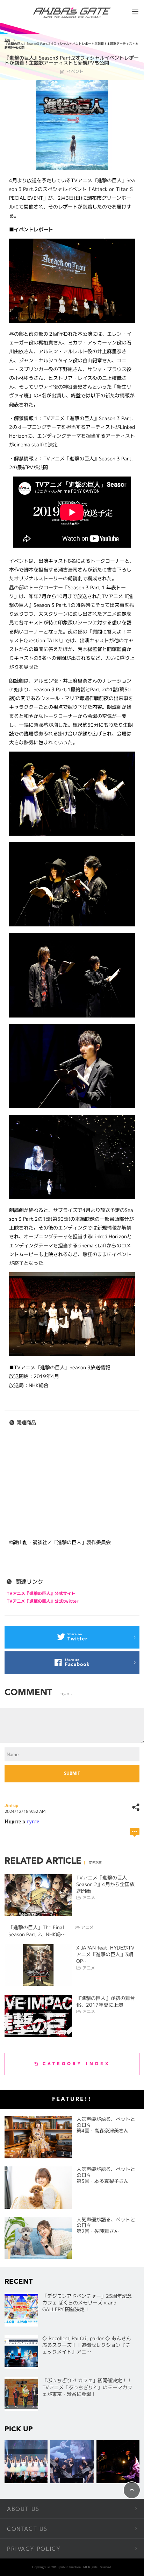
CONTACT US (27, 2529)
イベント (75, 71)
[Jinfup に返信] (135, 1832)
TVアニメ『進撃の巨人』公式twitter (43, 1601)
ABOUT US (23, 2509)
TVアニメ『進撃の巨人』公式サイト (41, 1593)
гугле (33, 1821)
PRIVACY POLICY (34, 2549)
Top (7, 40)
